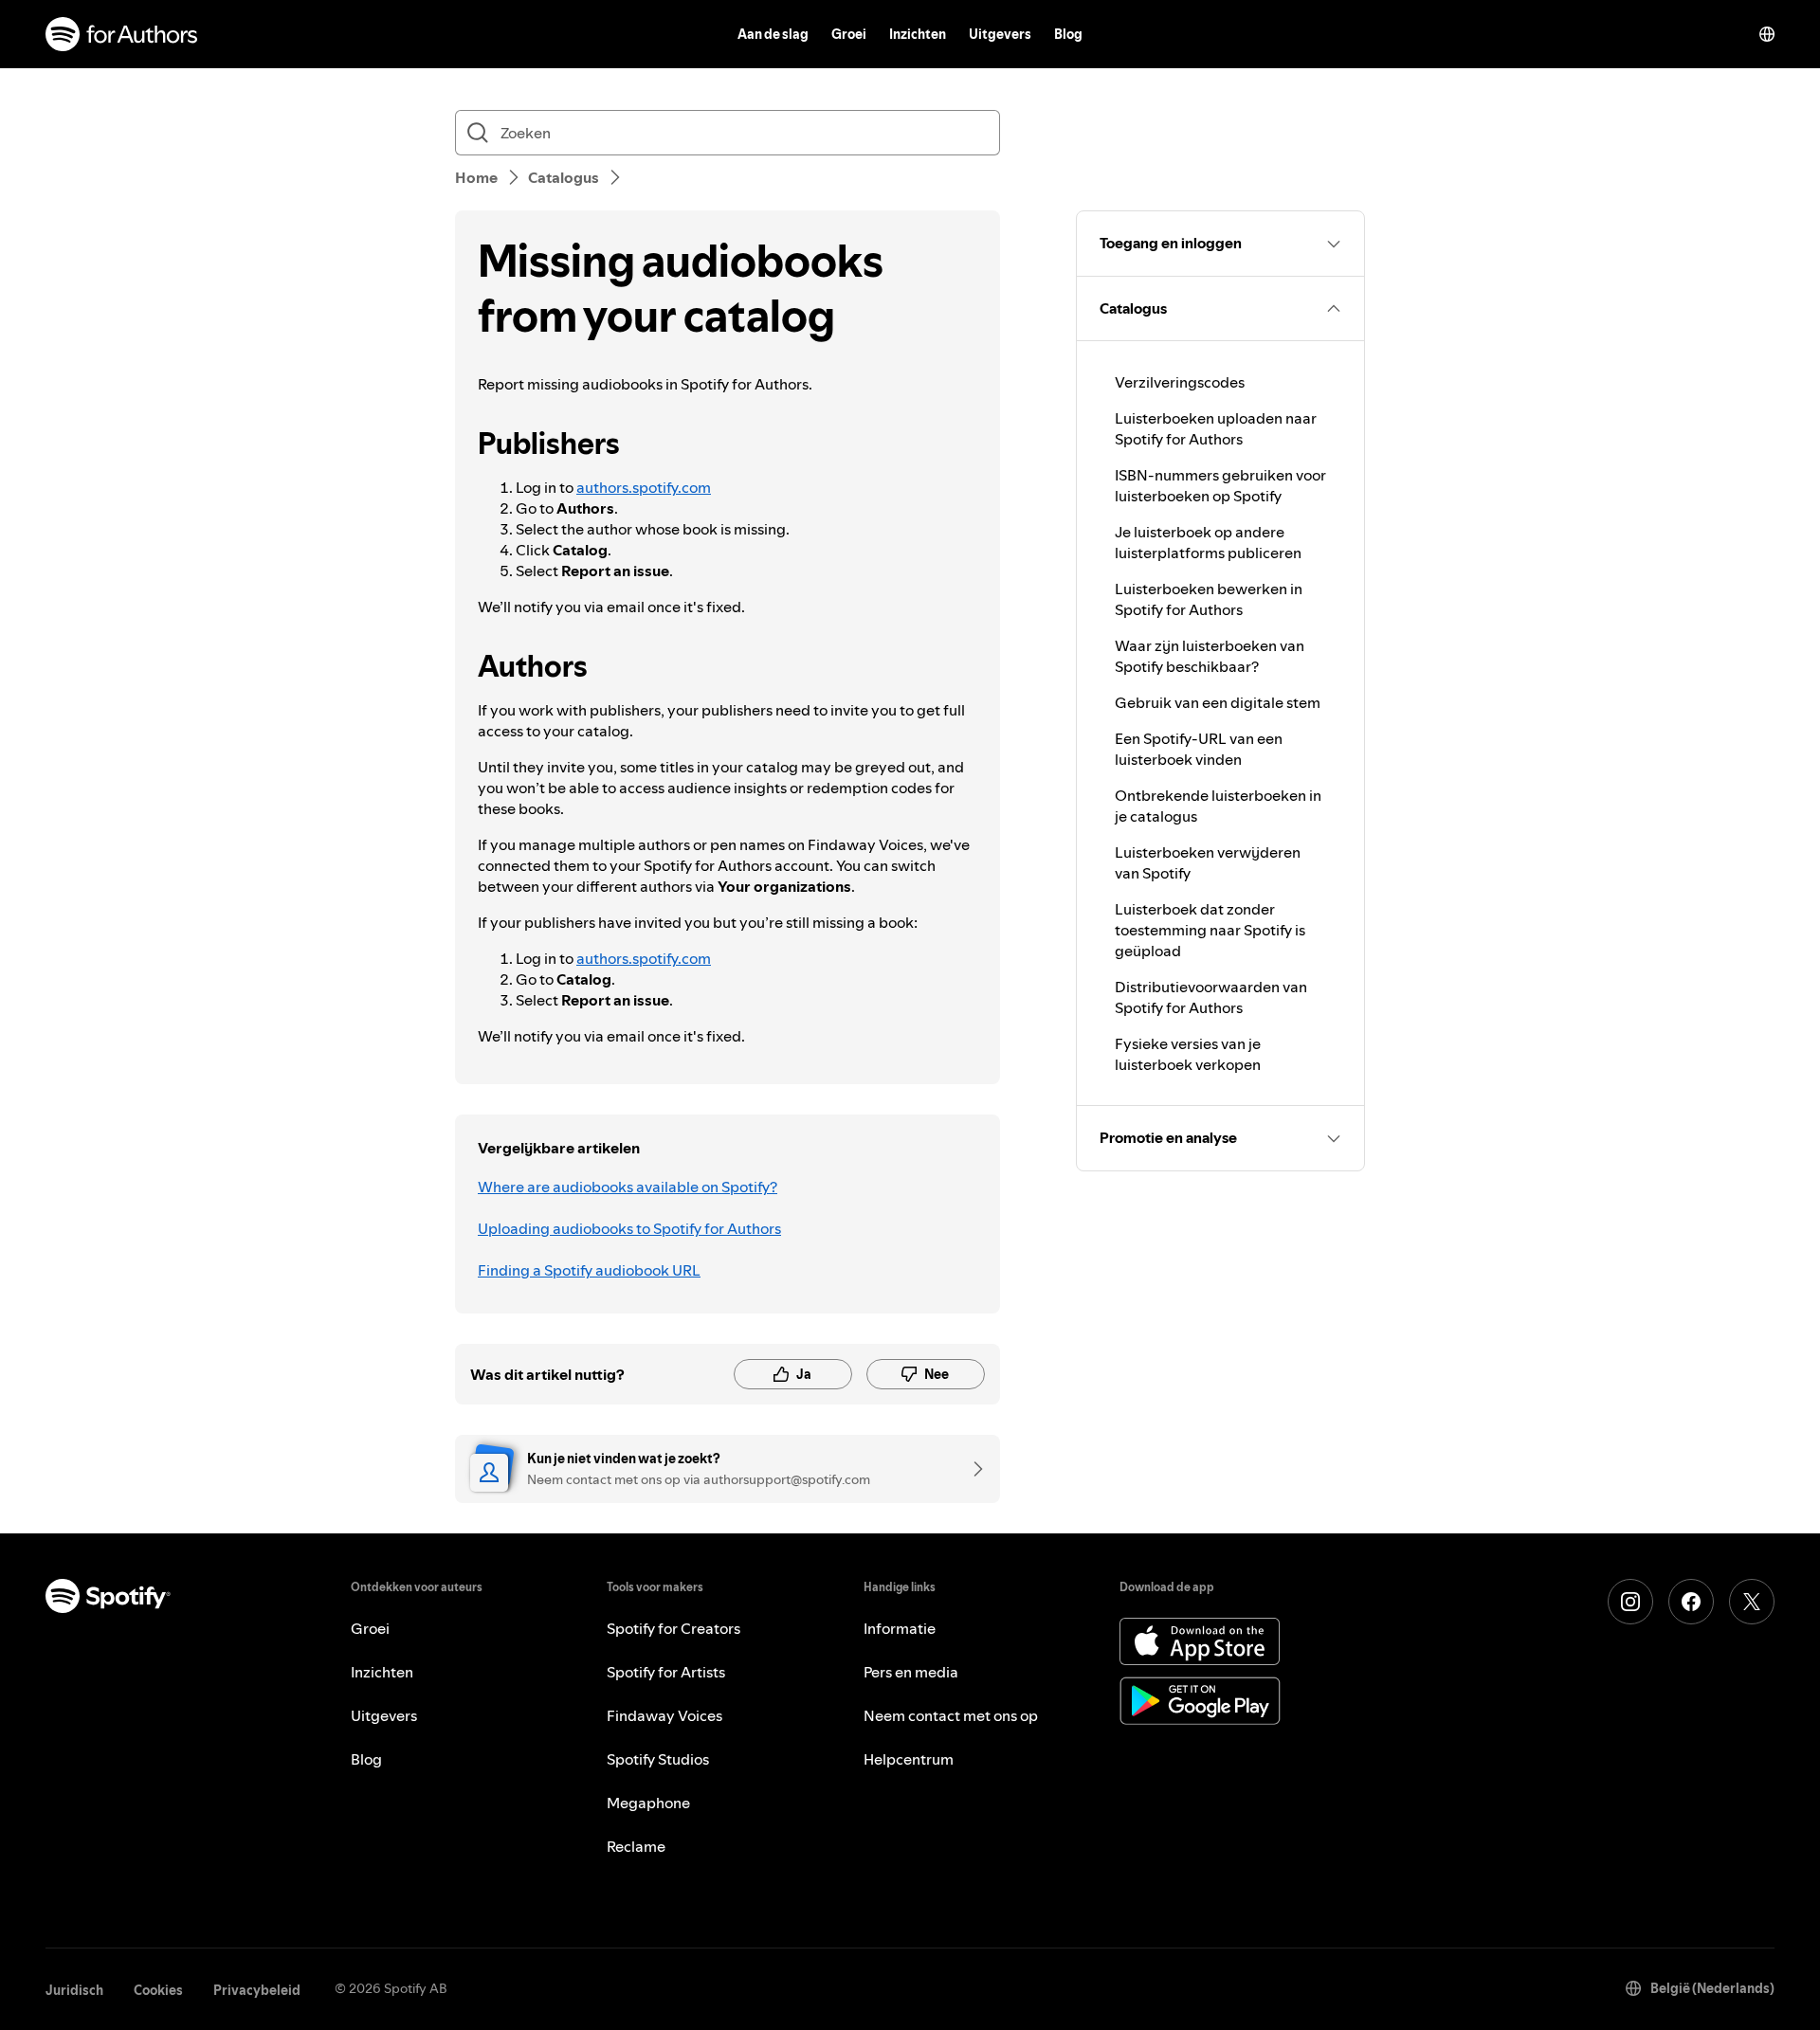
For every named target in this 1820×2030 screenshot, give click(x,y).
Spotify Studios (658, 1759)
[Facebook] (1691, 1602)
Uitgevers (1000, 34)
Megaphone (648, 1803)
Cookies (158, 1990)
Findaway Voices (664, 1715)
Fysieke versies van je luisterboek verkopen (1188, 1054)
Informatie (900, 1628)
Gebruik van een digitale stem (1218, 702)
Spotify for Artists (666, 1672)
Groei (849, 34)
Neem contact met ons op (951, 1715)
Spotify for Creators (673, 1628)
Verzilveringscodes (1180, 382)
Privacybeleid (257, 1990)
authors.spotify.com (644, 487)
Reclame (636, 1846)
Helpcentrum (909, 1759)
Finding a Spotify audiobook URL (589, 1270)
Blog (1068, 34)
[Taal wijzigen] (1767, 34)
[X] (1752, 1602)
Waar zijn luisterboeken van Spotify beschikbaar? (1210, 656)
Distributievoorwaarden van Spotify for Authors (1211, 997)
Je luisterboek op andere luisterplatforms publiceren (1208, 542)
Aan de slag (773, 34)
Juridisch (74, 1990)
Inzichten (918, 34)
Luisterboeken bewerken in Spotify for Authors (1209, 599)
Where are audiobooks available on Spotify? (628, 1187)
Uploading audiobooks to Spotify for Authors (629, 1228)
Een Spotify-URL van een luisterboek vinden (1199, 749)
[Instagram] (1630, 1602)
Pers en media (911, 1672)
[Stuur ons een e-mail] (972, 1469)
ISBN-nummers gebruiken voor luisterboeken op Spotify (1220, 485)
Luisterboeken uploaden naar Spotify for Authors (1216, 428)
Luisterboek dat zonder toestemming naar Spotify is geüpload (1210, 930)
